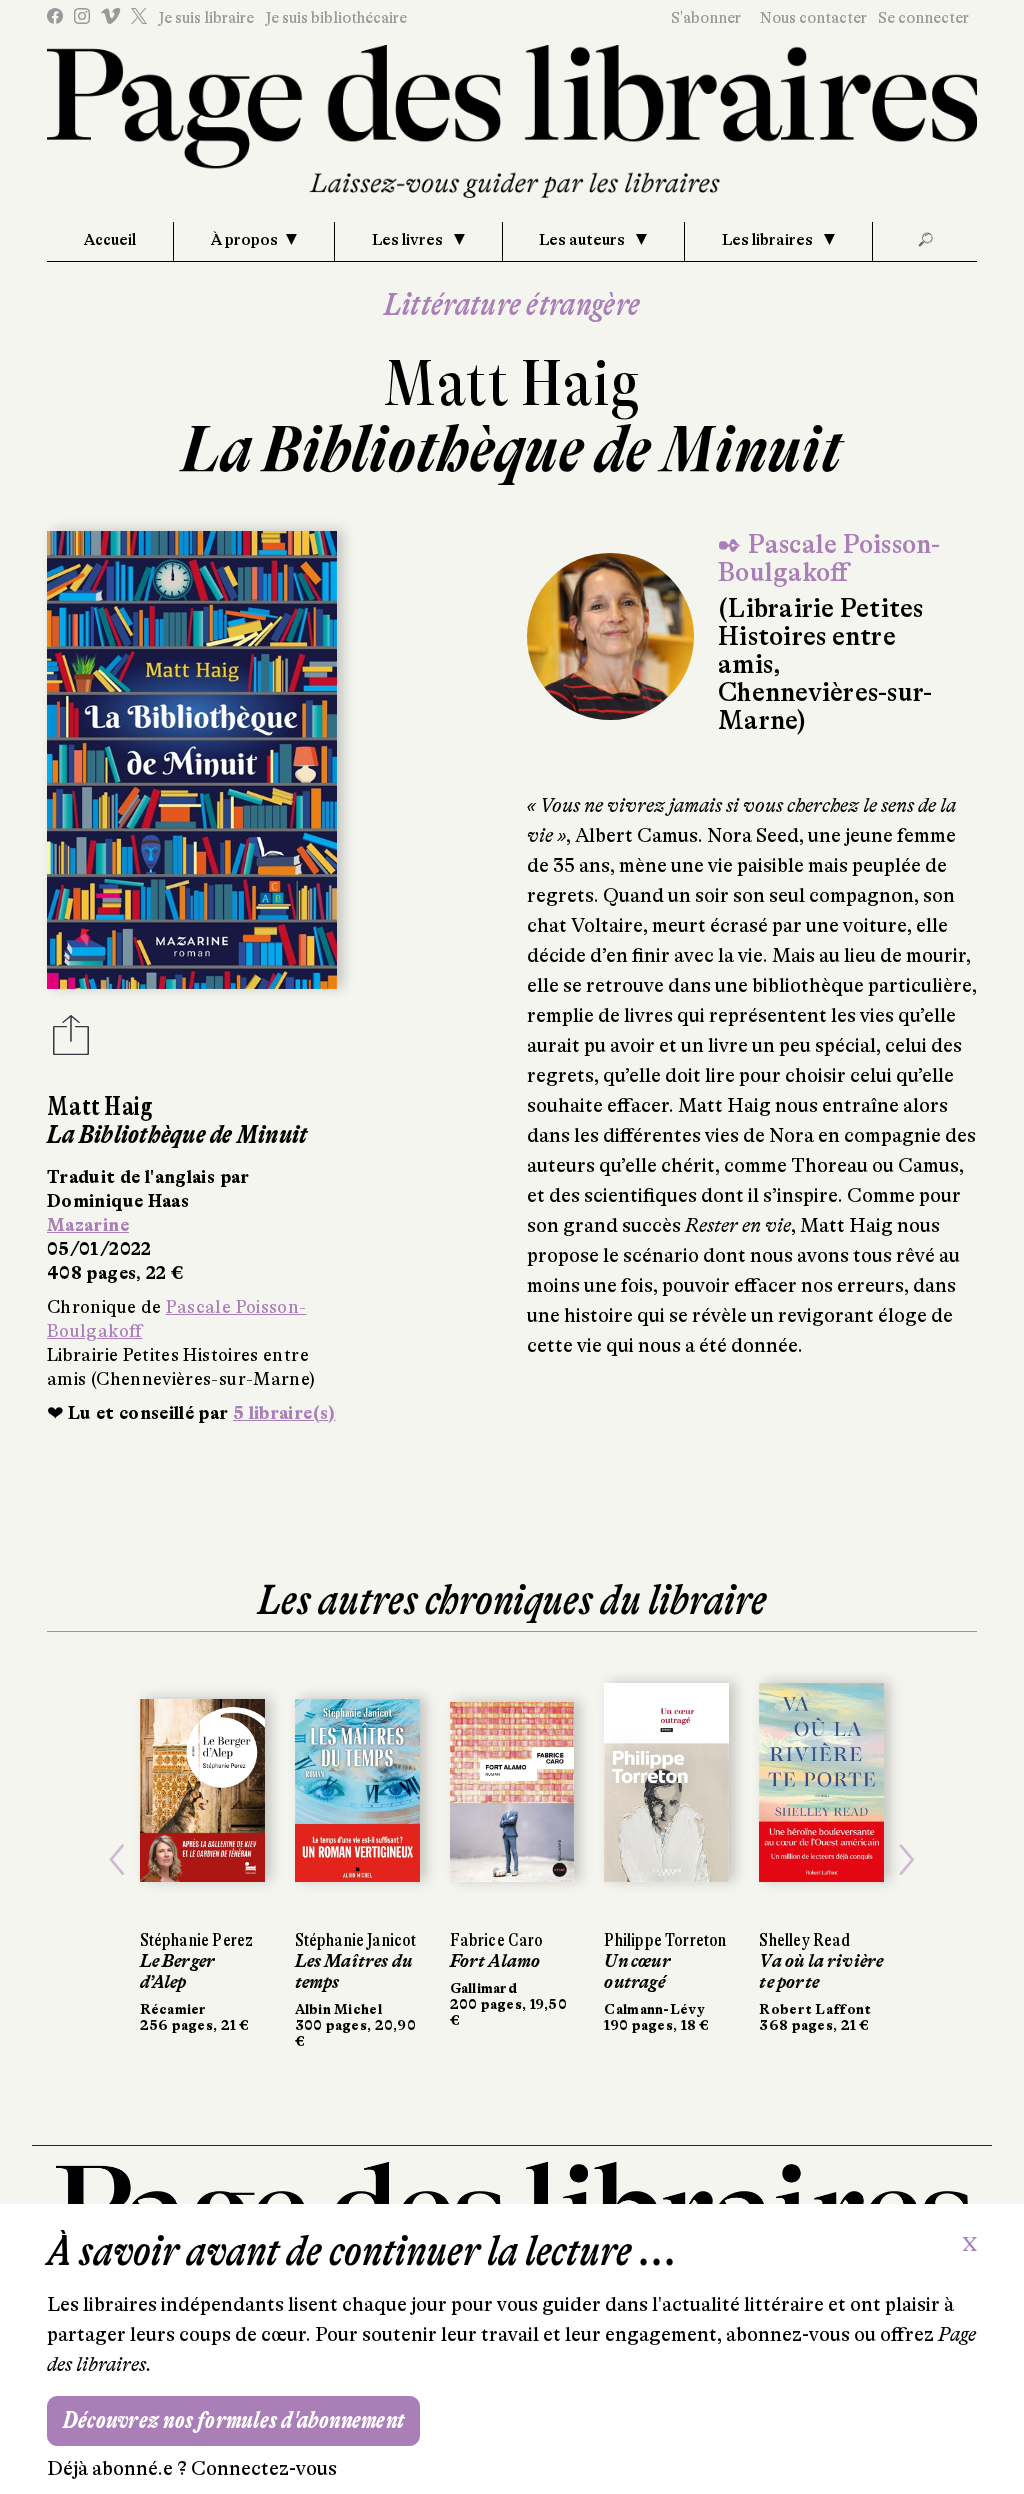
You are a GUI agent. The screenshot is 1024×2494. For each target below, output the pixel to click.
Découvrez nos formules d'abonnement (233, 2420)
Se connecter (923, 18)
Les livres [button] (409, 240)
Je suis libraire (206, 18)
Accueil (110, 240)
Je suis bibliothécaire (336, 18)
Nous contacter (813, 18)
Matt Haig (512, 383)
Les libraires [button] (769, 240)
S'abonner (706, 18)
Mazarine (88, 1225)
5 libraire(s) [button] (284, 1413)
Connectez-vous (264, 2468)
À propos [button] (244, 240)
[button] (117, 1860)
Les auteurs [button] (583, 240)
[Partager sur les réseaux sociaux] (71, 1041)
